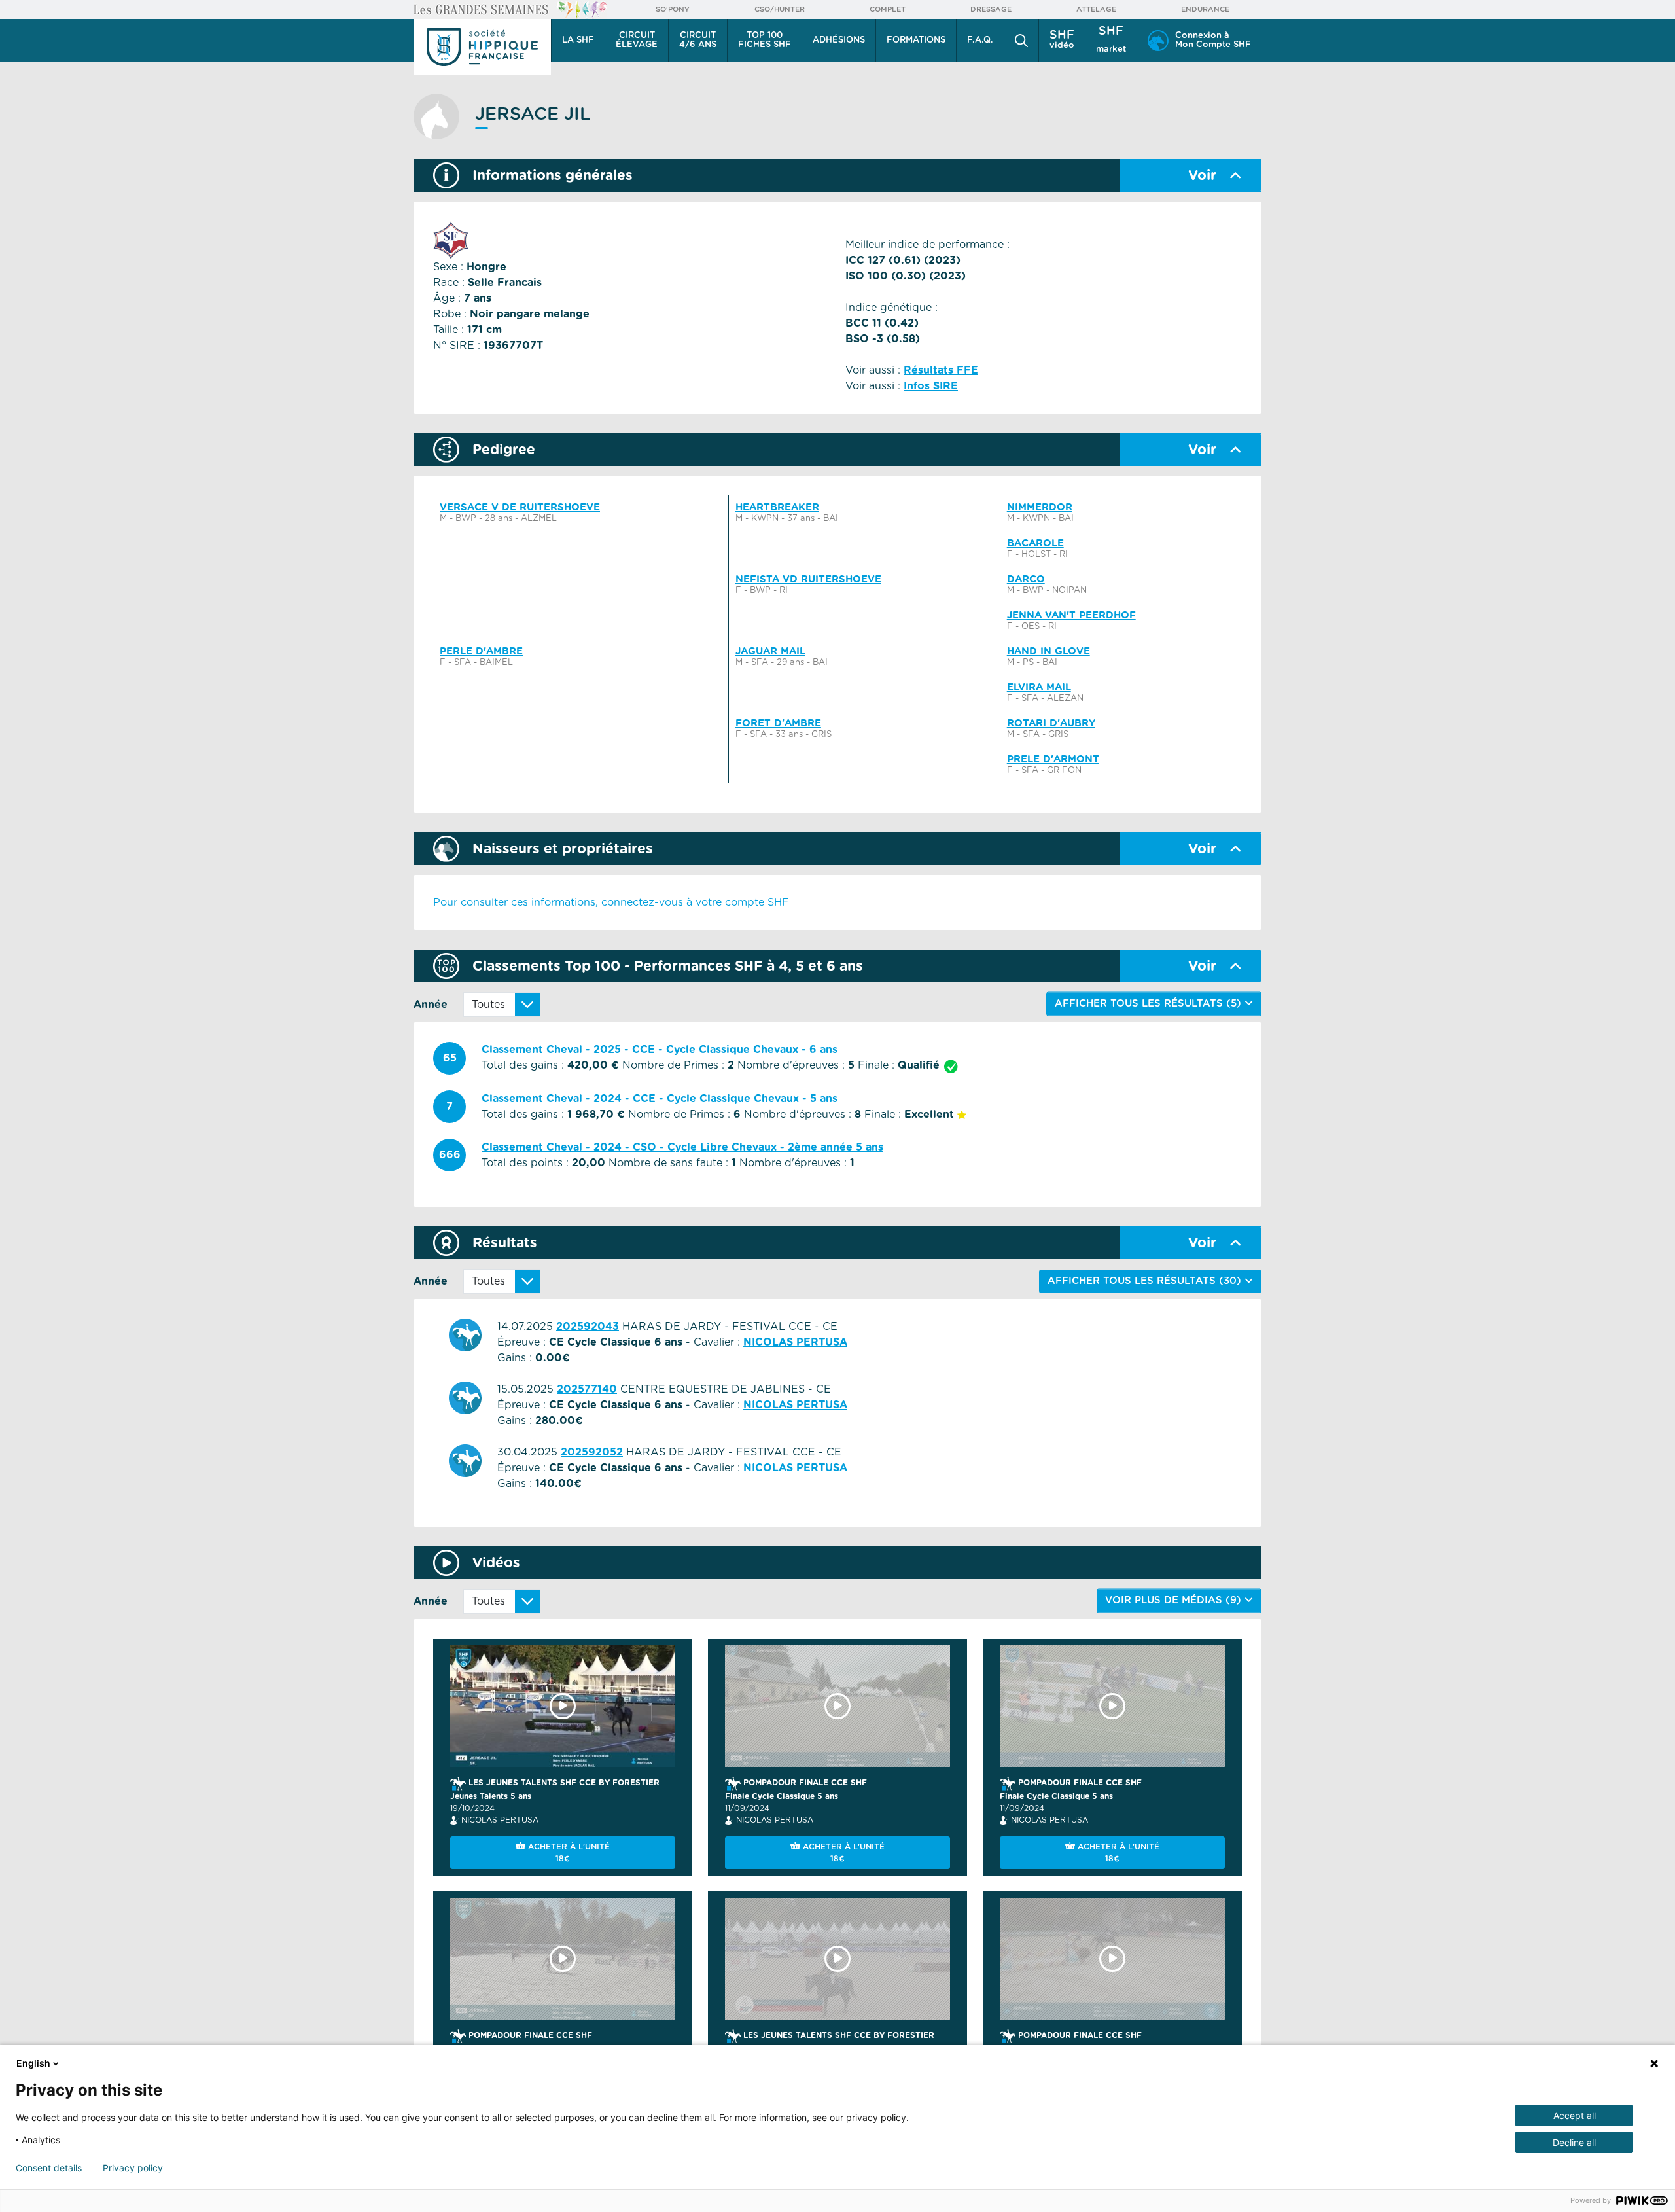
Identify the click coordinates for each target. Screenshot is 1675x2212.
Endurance (1205, 9)
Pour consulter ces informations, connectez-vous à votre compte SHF (611, 902)
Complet (888, 9)
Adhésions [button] (839, 40)
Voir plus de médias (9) (1175, 1600)
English (33, 2063)
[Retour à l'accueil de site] (482, 47)
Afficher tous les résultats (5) (1150, 1004)
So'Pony (673, 9)
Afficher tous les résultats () (1146, 1281)
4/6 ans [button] (698, 40)
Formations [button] (916, 40)
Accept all (1575, 2115)
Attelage (1096, 9)
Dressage (991, 9)
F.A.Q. (980, 40)
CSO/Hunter (780, 9)
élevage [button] (637, 40)
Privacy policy (133, 2168)
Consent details (49, 2168)
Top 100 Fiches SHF (765, 40)
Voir (1202, 176)
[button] (1021, 41)
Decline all (1574, 2142)
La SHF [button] (578, 40)
